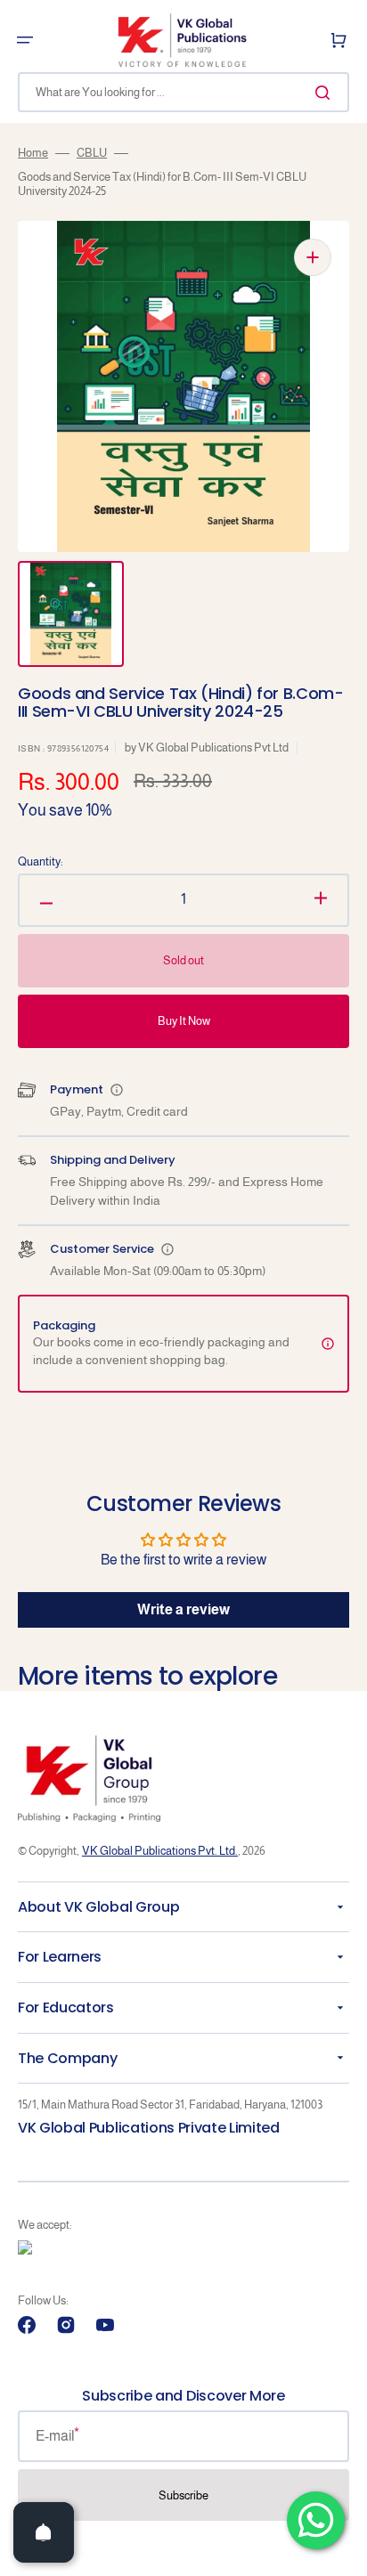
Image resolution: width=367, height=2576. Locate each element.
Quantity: (41, 861)
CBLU (92, 153)
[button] (25, 40)
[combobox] (183, 92)
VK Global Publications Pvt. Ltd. (160, 1851)
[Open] (44, 2532)
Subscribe (183, 2495)
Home (33, 153)
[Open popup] (117, 1090)
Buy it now (184, 1021)
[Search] (326, 93)
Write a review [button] (183, 1609)
